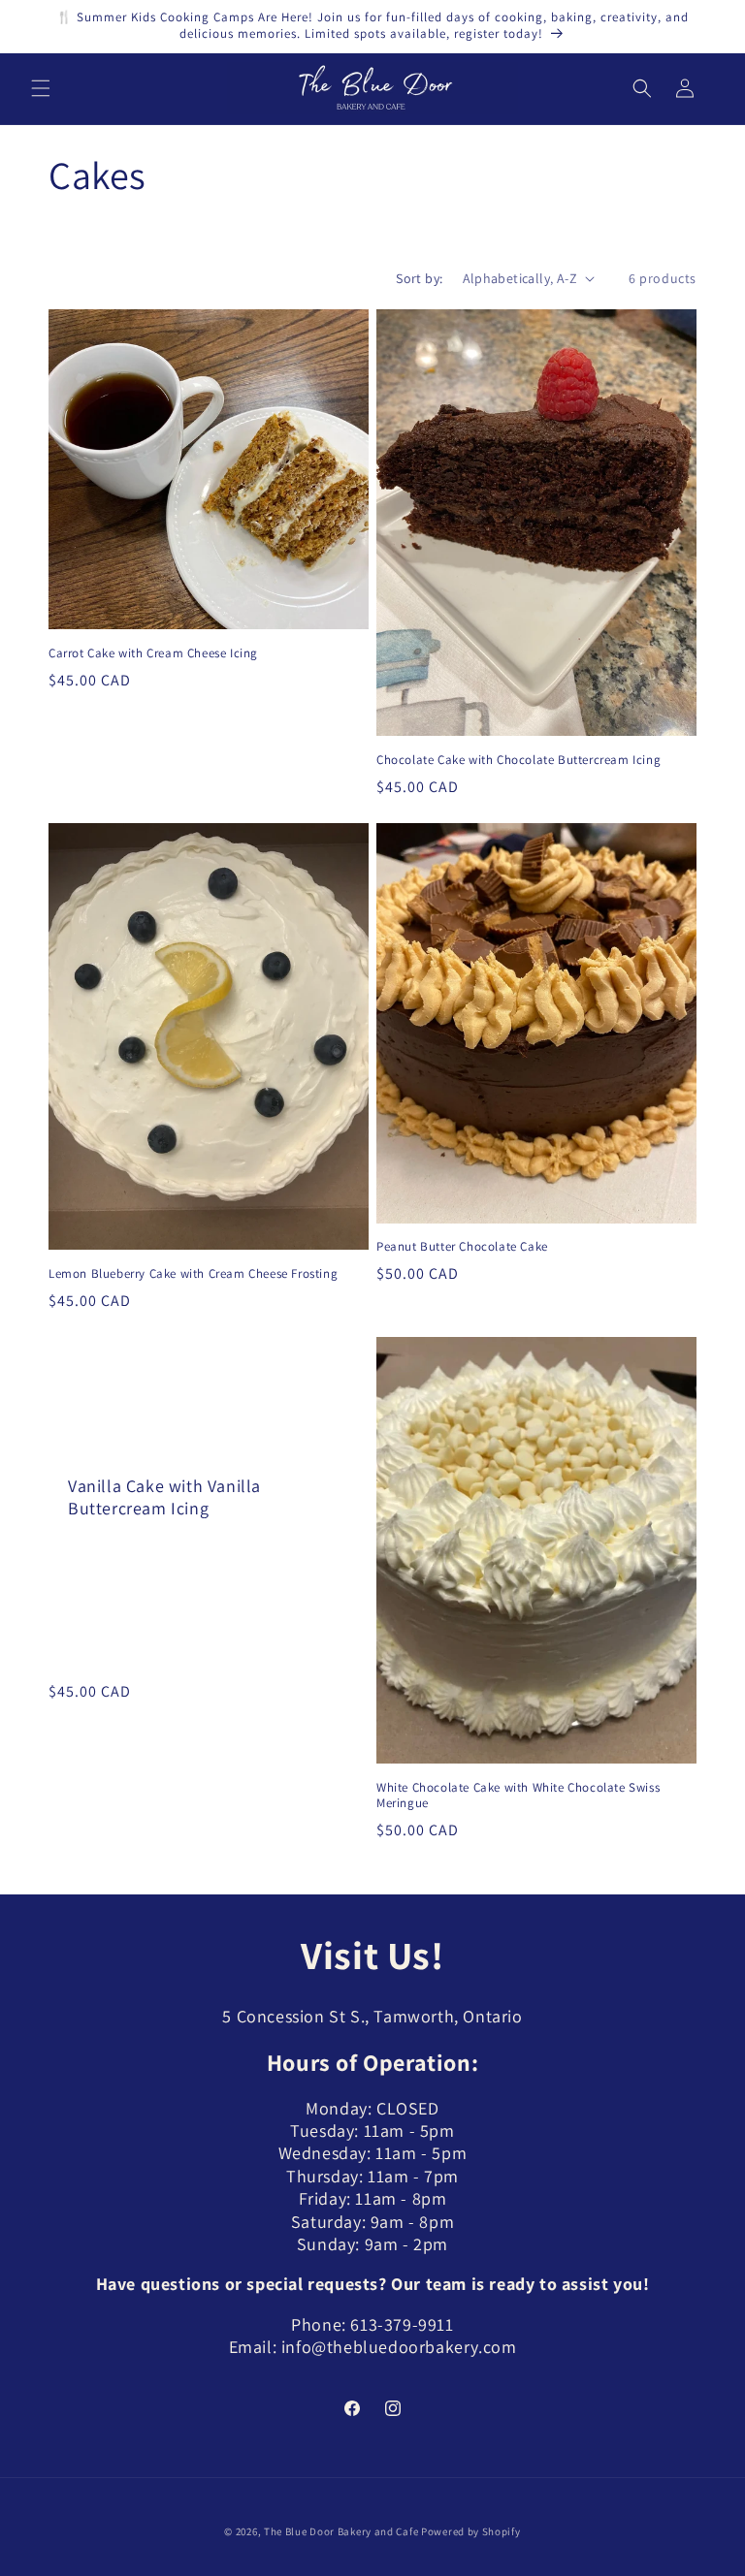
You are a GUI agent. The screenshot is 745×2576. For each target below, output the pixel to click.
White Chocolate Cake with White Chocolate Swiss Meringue (518, 1796)
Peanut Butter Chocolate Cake (462, 1247)
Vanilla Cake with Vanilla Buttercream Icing (164, 1496)
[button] (41, 88)
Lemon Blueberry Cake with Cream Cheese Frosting (193, 1274)
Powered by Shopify (471, 2531)
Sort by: (419, 278)
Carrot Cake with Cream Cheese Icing (153, 653)
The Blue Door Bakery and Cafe (341, 2531)
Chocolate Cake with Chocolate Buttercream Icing (518, 760)
